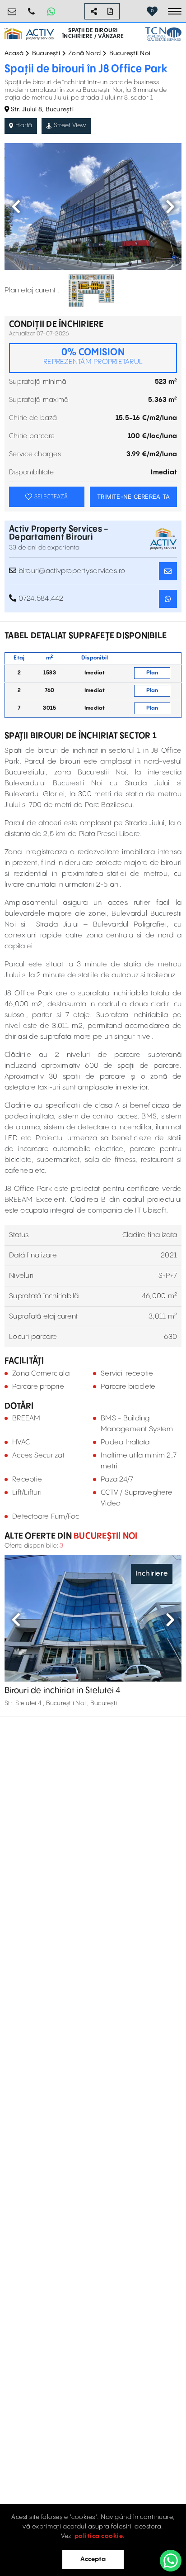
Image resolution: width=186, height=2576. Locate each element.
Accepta (93, 2559)
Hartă (24, 125)
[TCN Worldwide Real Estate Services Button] (163, 34)
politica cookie (99, 2536)
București (46, 53)
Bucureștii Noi (130, 53)
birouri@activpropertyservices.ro (12, 8)
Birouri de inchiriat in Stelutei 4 (63, 1690)
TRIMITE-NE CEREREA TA (133, 497)
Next (170, 206)
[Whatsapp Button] (51, 11)
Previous (16, 206)
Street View (70, 125)
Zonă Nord (84, 53)
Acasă (14, 53)
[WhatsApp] (171, 2561)
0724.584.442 (32, 8)
